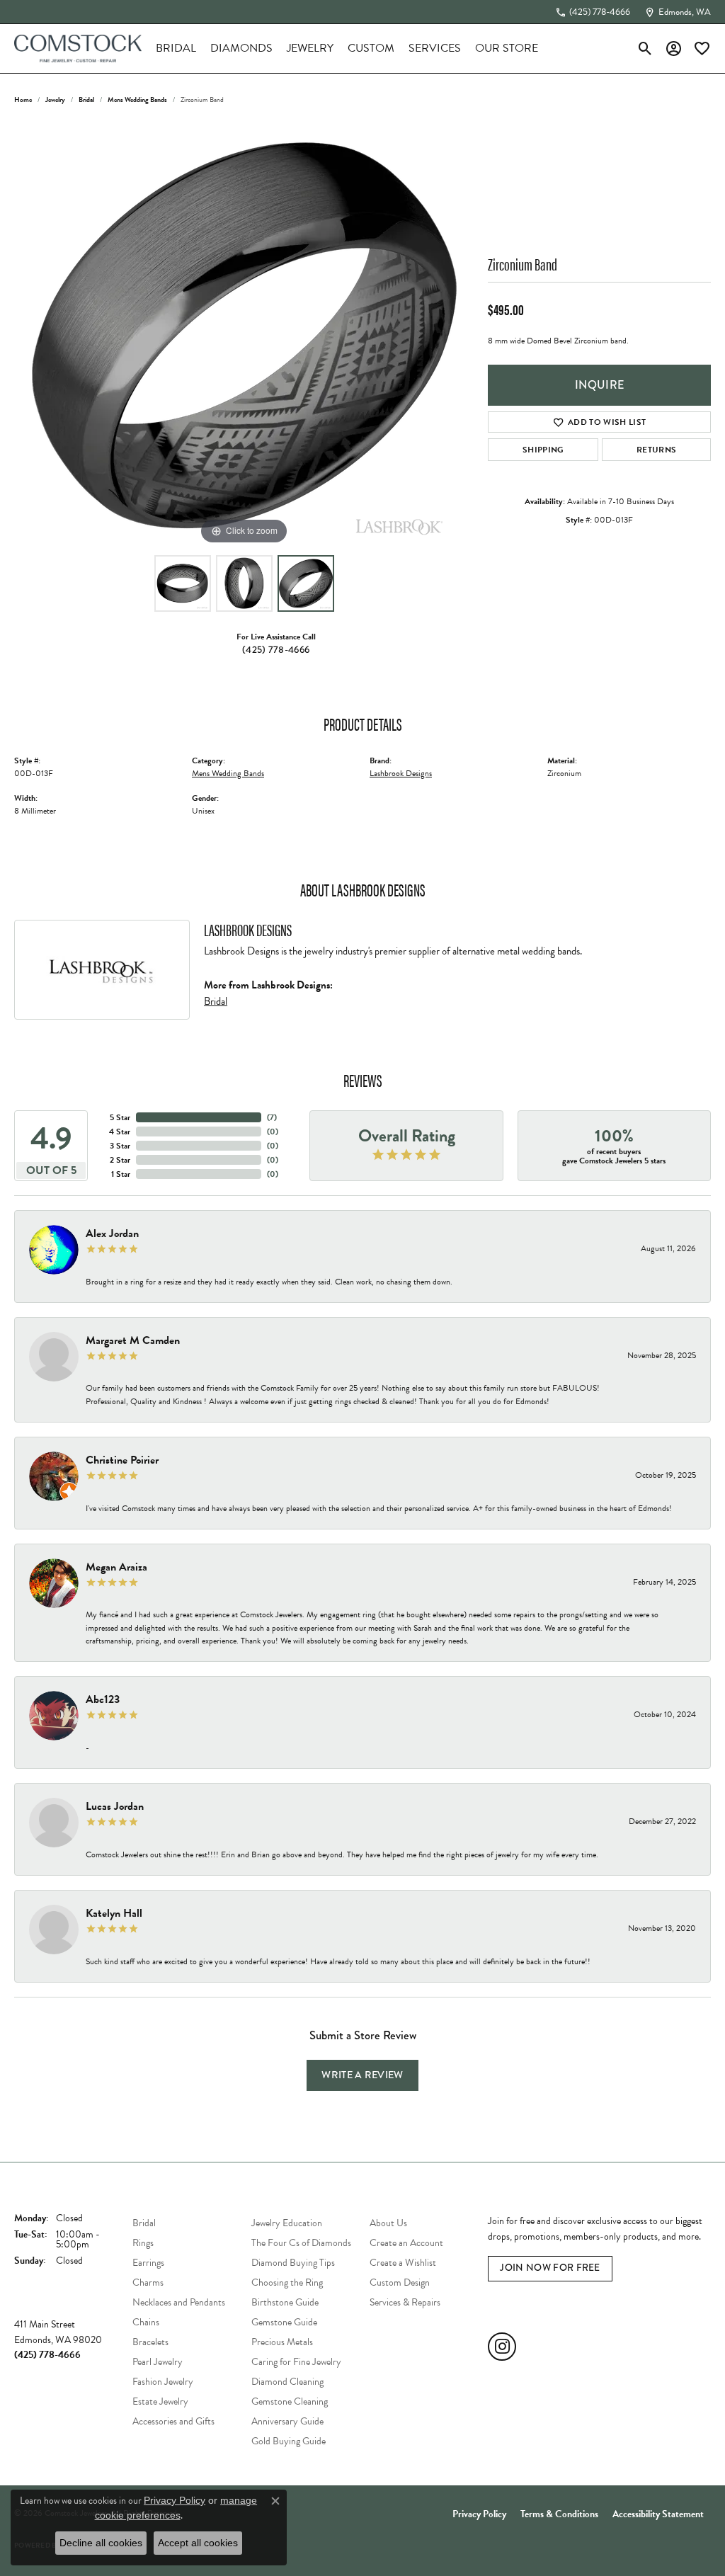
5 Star (120, 1117)
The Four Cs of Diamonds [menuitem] (301, 2243)
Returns (656, 450)
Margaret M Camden (133, 1340)
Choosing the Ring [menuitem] (287, 2283)
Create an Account (406, 2243)
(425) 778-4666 (276, 650)
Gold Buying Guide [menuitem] (289, 2441)
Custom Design (400, 2283)
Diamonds (241, 48)
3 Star (120, 1146)
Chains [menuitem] (146, 2322)
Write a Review (362, 2075)
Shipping (543, 450)
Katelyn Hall (114, 1913)
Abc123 (103, 1699)
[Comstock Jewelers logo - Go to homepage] (78, 49)
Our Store (507, 48)
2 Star (120, 1160)
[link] (593, 12)
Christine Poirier (122, 1460)
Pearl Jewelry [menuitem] (158, 2362)
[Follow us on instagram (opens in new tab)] (502, 2347)
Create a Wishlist (403, 2263)
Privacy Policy (479, 2514)
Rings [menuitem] (143, 2243)
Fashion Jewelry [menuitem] (163, 2382)
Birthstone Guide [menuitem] (285, 2302)
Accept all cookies (198, 2543)
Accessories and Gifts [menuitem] (173, 2421)
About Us (388, 2223)
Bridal (176, 48)
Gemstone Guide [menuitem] (284, 2322)
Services (435, 48)
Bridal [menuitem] (144, 2223)
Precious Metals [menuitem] (282, 2342)
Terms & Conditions (559, 2514)
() (272, 1117)
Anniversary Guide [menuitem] (287, 2421)
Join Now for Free (550, 2268)
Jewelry (310, 48)
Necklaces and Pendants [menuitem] (179, 2302)
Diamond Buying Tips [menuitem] (293, 2263)
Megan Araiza (116, 1567)
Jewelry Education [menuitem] (287, 2223)
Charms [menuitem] (148, 2283)
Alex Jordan (112, 1233)
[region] (244, 336)
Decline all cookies (101, 2543)
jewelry (55, 99)
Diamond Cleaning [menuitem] (287, 2382)
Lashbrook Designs (401, 773)
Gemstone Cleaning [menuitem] (290, 2401)
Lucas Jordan (115, 1806)
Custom (371, 48)
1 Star (121, 1174)
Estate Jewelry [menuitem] (160, 2401)
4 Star (120, 1132)
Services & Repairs (405, 2302)
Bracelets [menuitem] (150, 2342)
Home (23, 99)
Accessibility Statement (658, 2514)
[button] (645, 48)
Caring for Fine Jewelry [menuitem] (296, 2362)
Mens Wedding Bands (137, 99)
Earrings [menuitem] (148, 2263)
